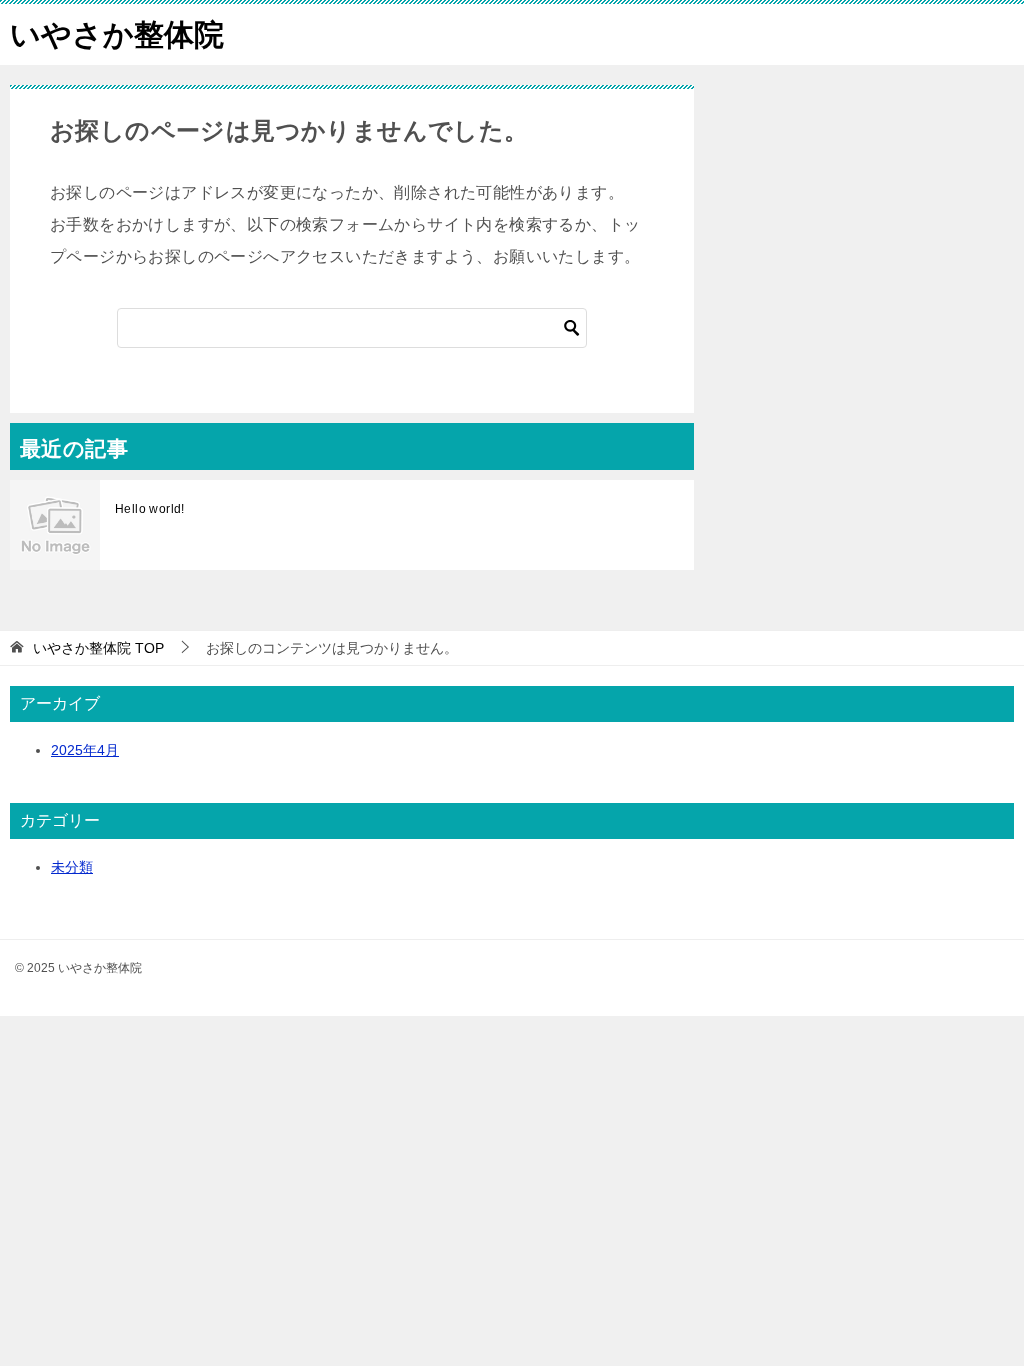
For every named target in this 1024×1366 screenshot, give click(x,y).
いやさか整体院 (117, 34)
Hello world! (150, 509)
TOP (98, 648)
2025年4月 (85, 750)
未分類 (72, 867)
